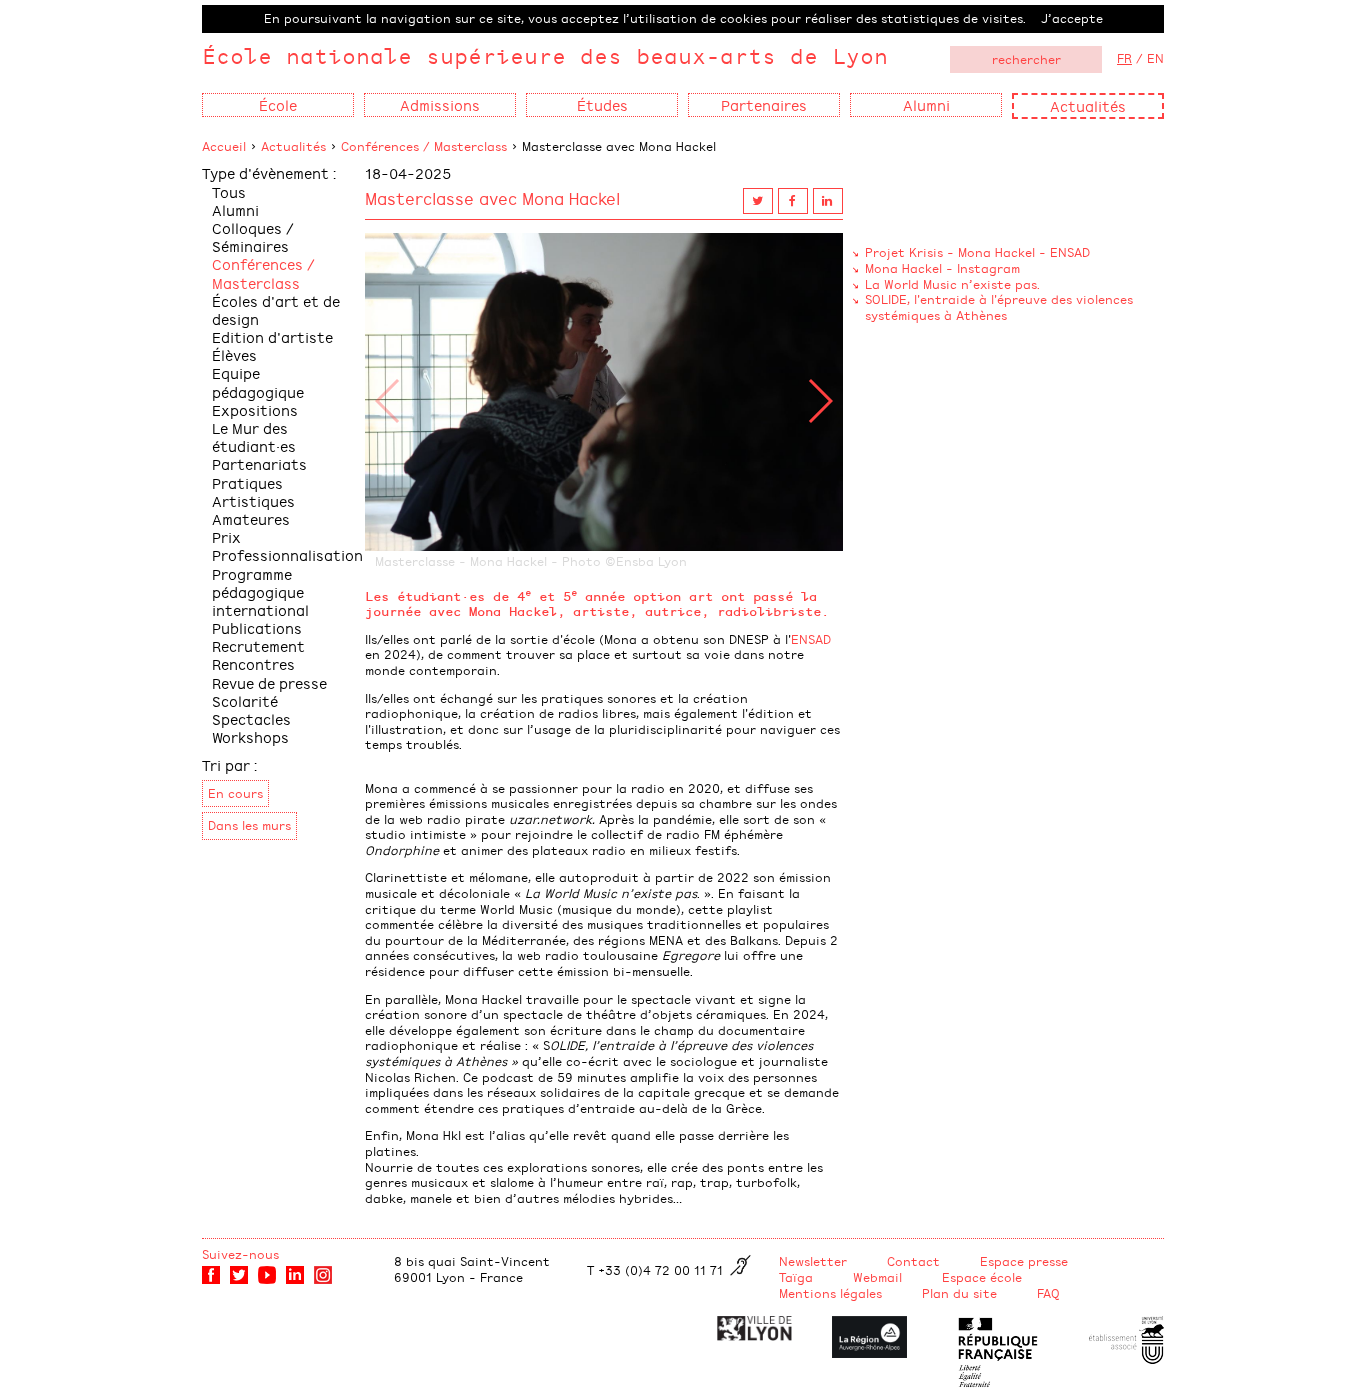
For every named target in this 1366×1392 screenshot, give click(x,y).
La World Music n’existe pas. (952, 284)
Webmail (877, 1277)
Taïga (796, 1277)
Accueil (224, 146)
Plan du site (959, 1293)
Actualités (1088, 105)
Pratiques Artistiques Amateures (253, 500)
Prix (226, 536)
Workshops (250, 736)
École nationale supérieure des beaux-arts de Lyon (545, 55)
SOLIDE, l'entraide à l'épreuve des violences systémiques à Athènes (999, 307)
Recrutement (258, 645)
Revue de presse (269, 682)
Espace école (982, 1277)
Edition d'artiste (272, 336)
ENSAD (811, 639)
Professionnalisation (287, 554)
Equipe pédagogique (258, 381)
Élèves (234, 354)
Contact (913, 1261)
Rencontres (253, 663)
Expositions (255, 409)
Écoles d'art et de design (276, 309)
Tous (229, 191)
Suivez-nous (240, 1254)
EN (1155, 58)
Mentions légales (830, 1293)
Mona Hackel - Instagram (942, 268)
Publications (257, 627)
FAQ (1048, 1293)
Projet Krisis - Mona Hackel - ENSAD (977, 252)
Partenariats (259, 463)
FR (1124, 58)
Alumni (235, 209)
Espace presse (1024, 1261)
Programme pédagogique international (260, 591)
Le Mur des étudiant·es (254, 436)
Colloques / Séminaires (253, 236)
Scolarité (245, 700)
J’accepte (1072, 18)
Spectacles (251, 718)
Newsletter (813, 1261)
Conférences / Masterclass (424, 146)
